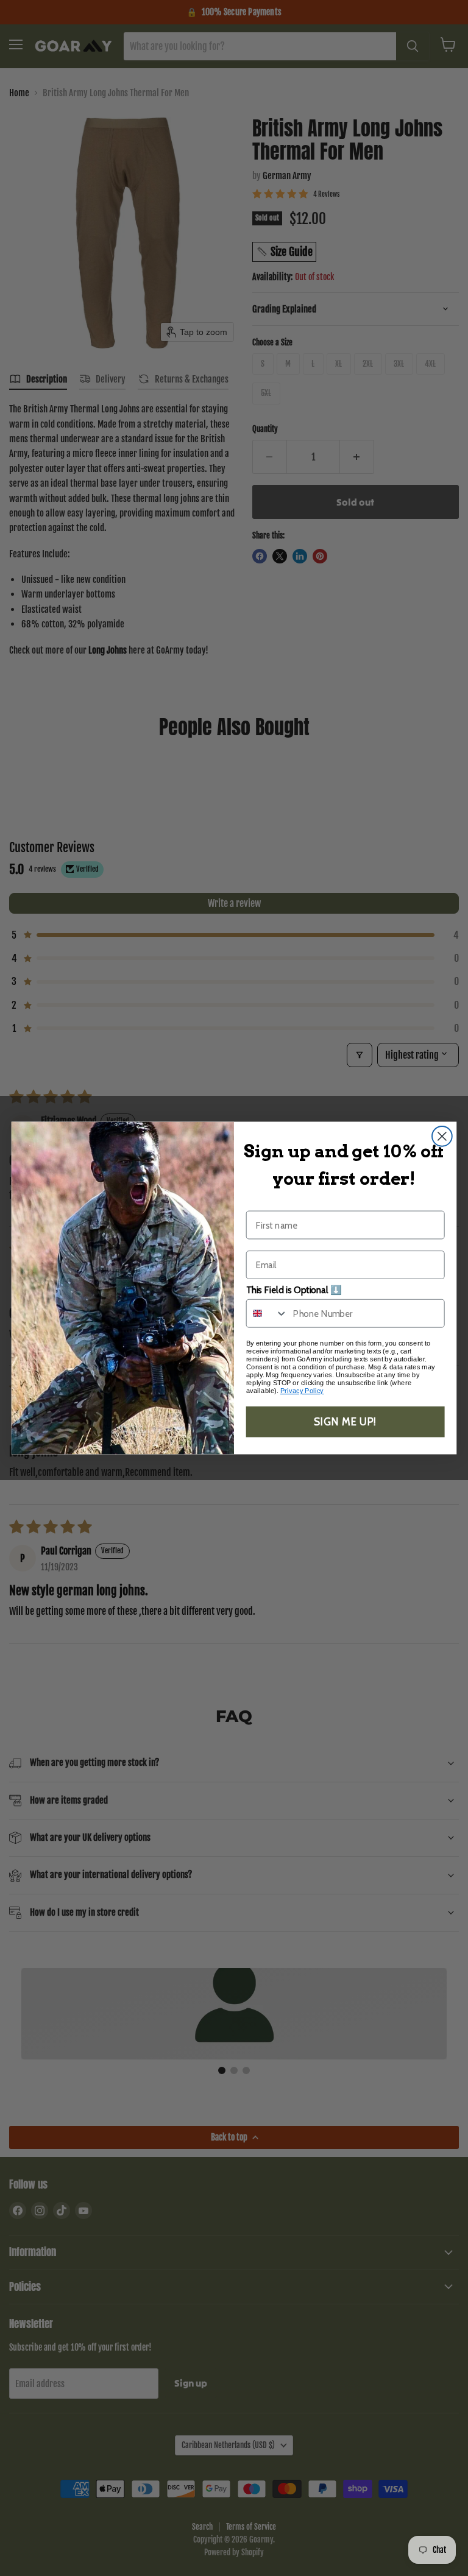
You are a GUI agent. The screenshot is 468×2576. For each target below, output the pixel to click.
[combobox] (267, 1314)
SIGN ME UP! (345, 1422)
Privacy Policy (302, 1391)
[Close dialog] (442, 1136)
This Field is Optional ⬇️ (294, 1290)
